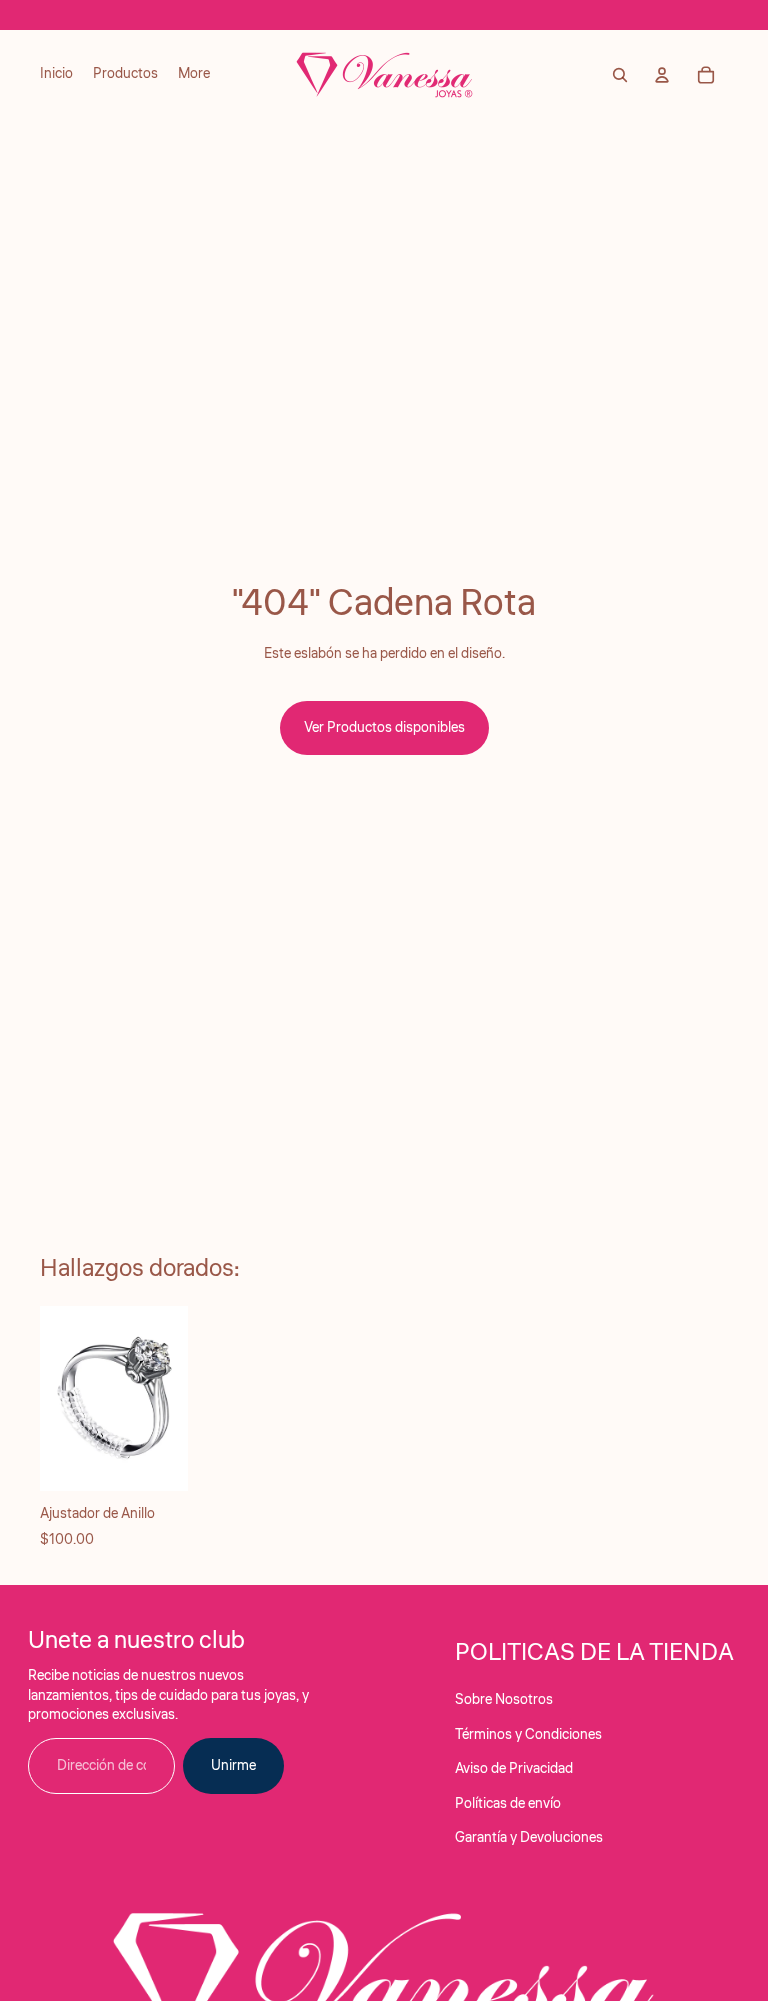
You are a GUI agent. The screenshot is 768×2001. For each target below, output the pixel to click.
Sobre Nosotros (504, 1700)
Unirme (233, 1766)
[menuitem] (56, 75)
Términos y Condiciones (528, 1735)
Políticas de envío (508, 1804)
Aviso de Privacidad (514, 1769)
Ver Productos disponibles (384, 728)
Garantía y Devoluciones (529, 1838)
